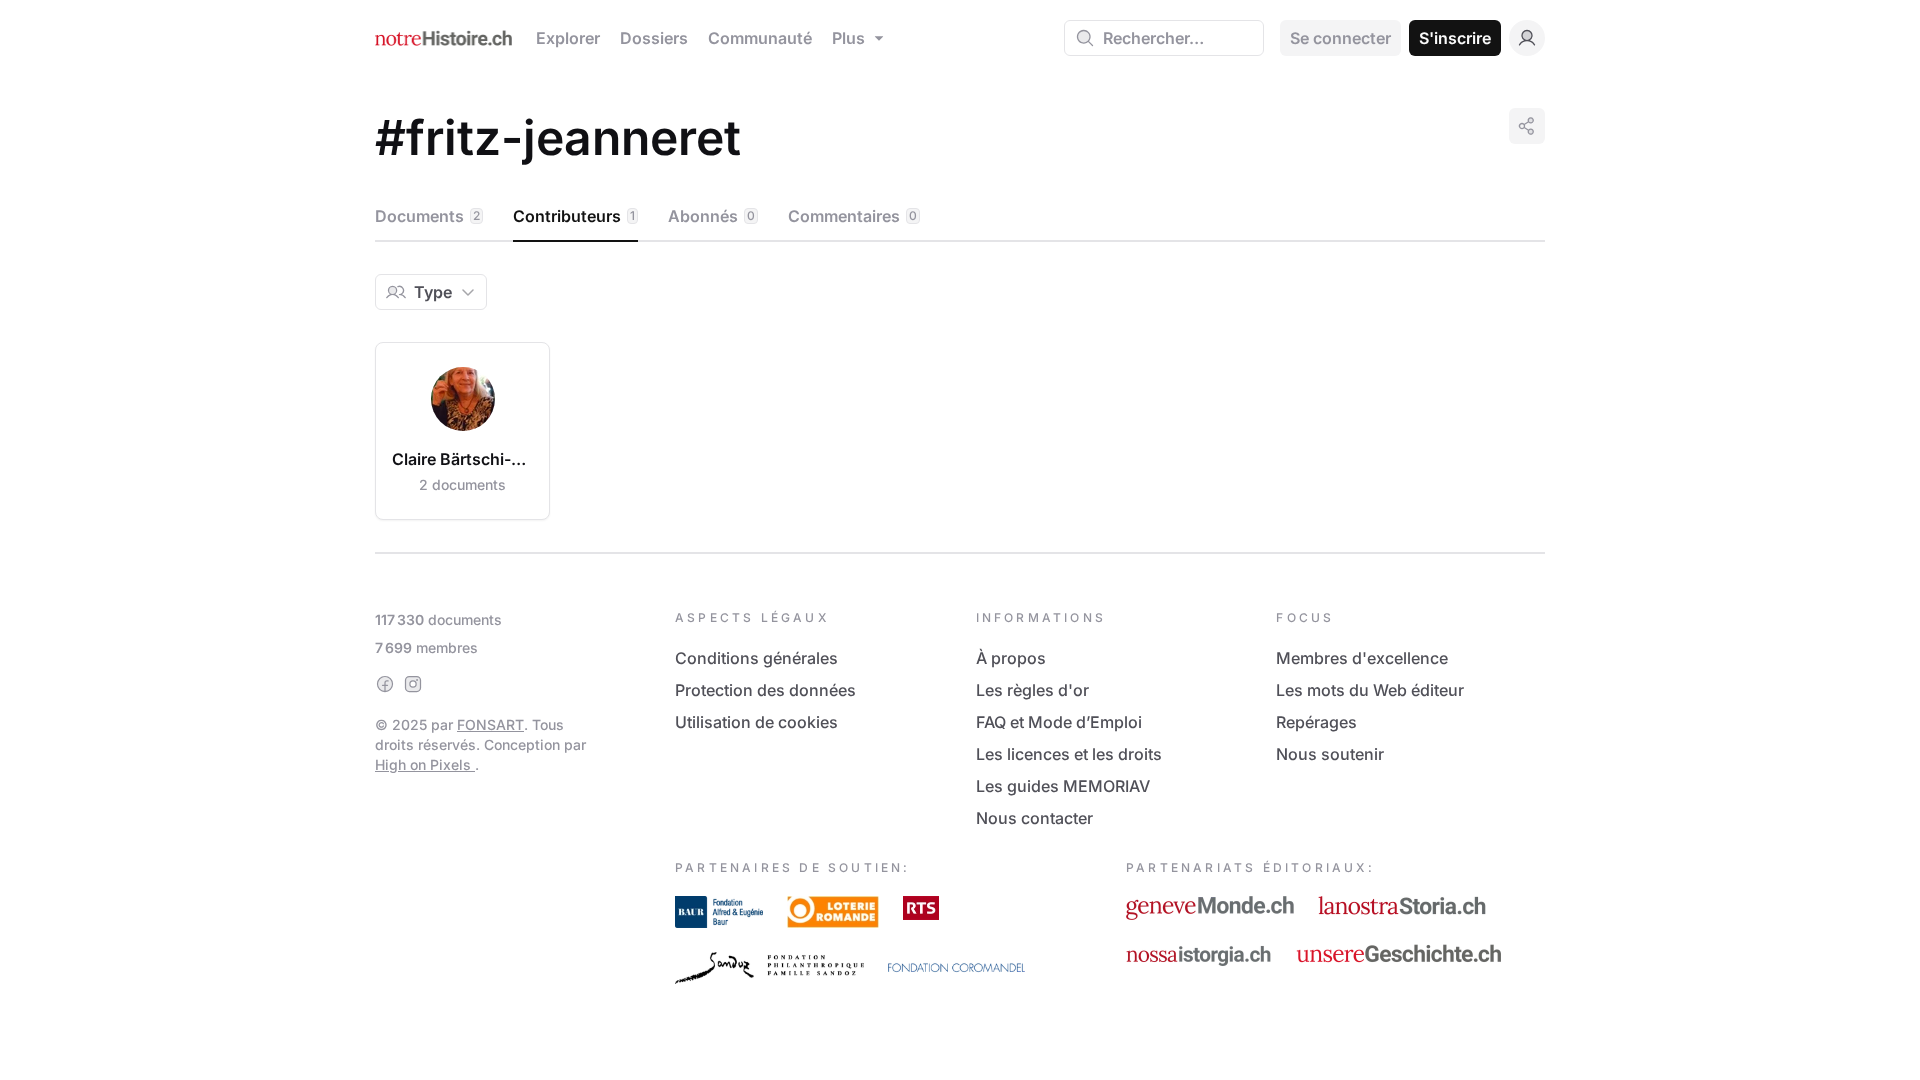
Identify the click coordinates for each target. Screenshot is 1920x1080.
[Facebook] (385, 684)
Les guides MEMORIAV (1063, 786)
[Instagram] (413, 684)
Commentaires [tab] (852, 216)
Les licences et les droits (1069, 754)
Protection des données (765, 690)
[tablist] (960, 217)
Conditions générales (756, 658)
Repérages (1316, 722)
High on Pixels (425, 764)
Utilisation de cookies (756, 722)
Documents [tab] (427, 216)
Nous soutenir (1330, 754)
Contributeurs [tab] (574, 216)
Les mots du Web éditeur (1370, 690)
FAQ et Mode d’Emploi (1059, 722)
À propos (1011, 658)
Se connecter (1340, 38)
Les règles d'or (1032, 690)
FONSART (490, 724)
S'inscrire (1455, 38)
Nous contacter (1034, 818)
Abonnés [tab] (711, 216)
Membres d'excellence (1362, 658)
